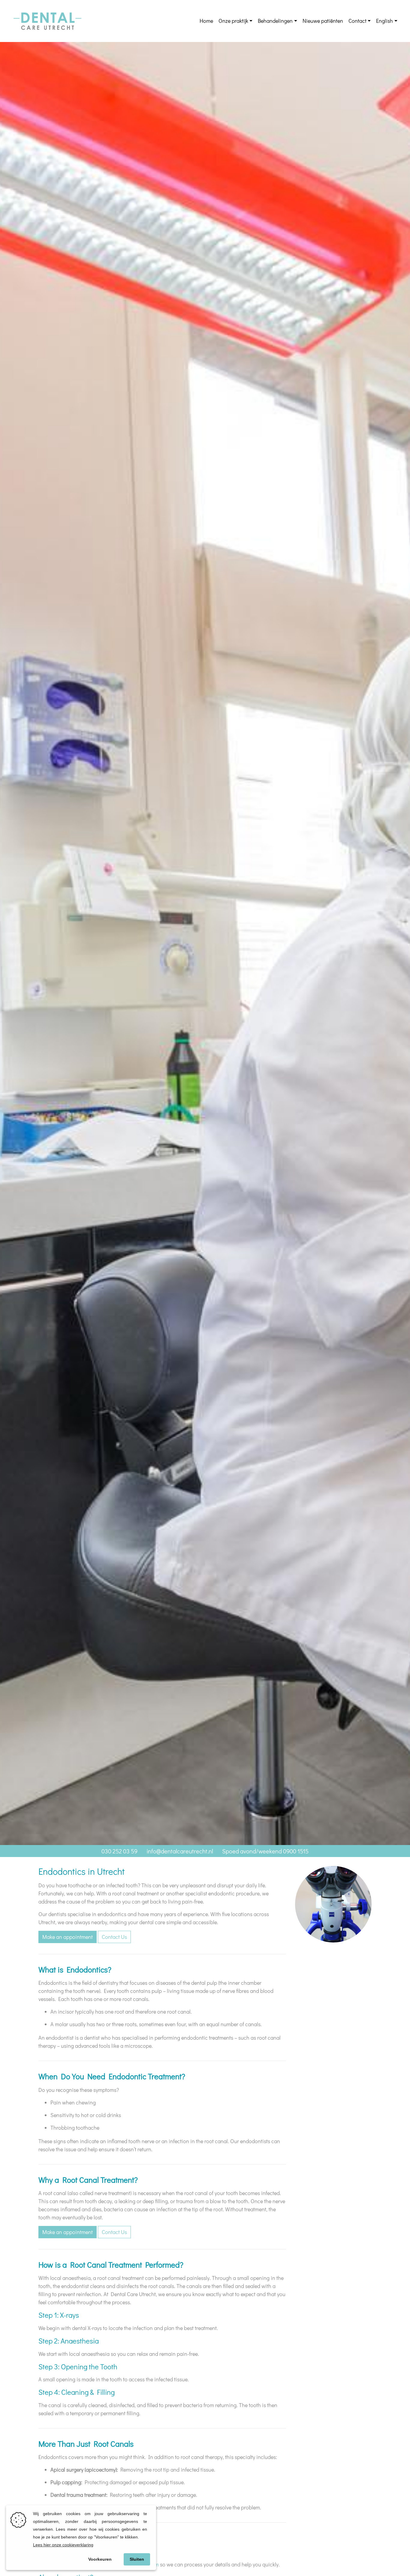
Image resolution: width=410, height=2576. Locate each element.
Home (206, 21)
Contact (357, 21)
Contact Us (114, 1937)
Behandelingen (275, 21)
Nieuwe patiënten (323, 21)
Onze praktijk (233, 21)
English (384, 21)
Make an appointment (68, 1937)
